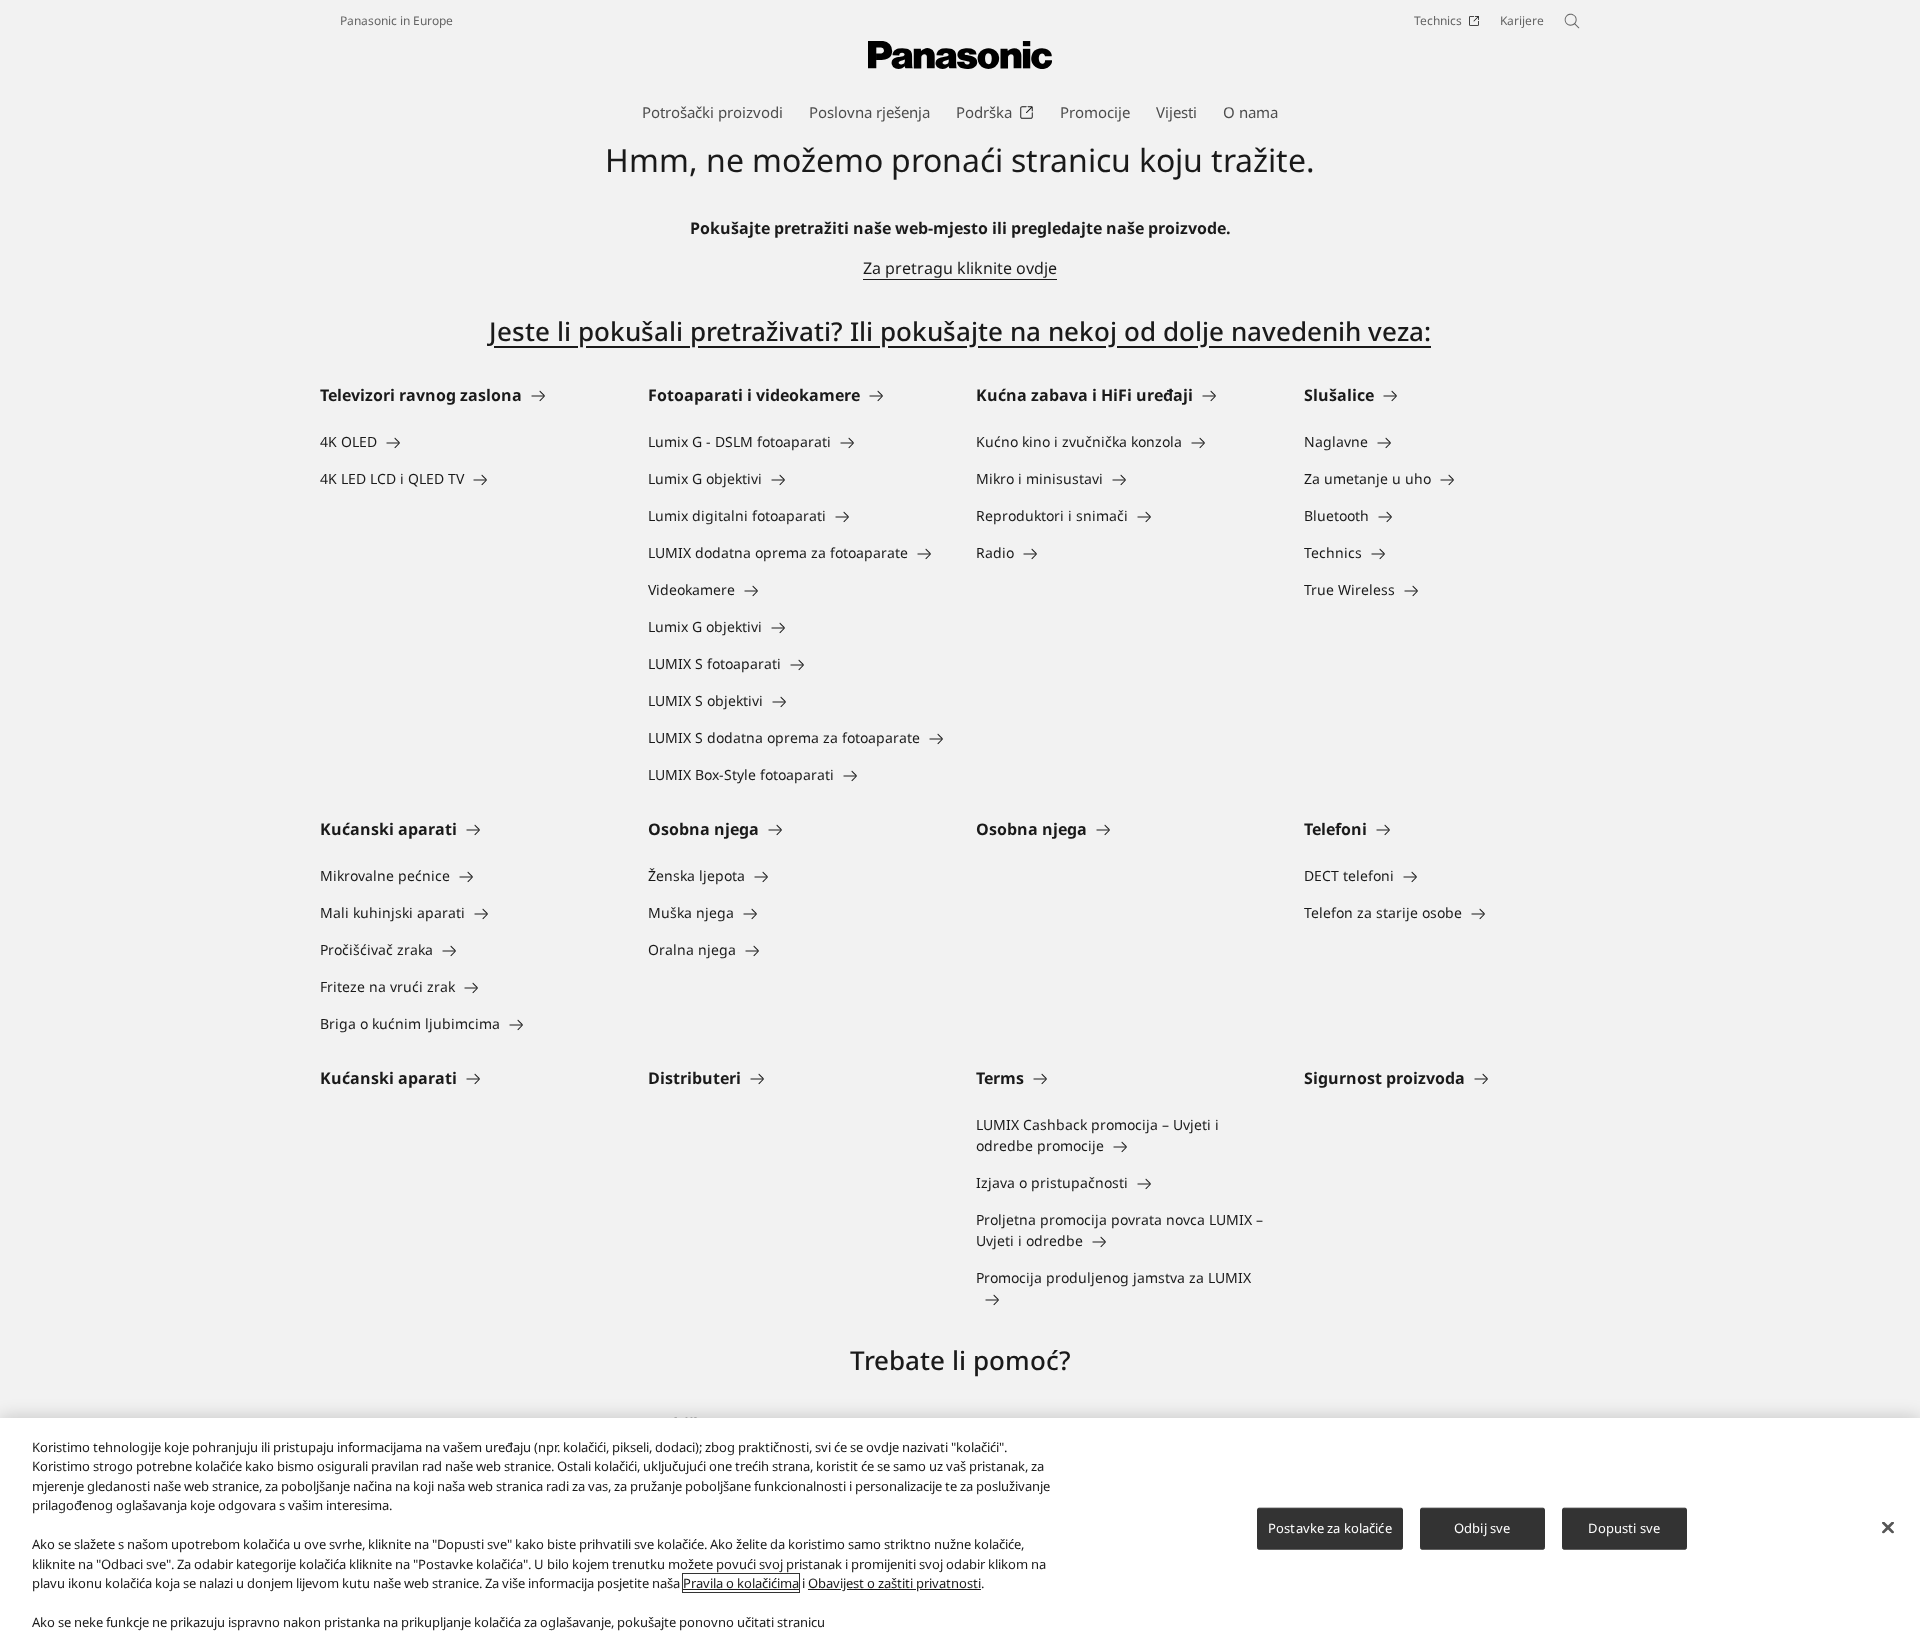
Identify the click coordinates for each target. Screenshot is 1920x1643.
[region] (960, 1530)
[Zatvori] (1888, 1528)
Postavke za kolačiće (1330, 1528)
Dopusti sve (1623, 1528)
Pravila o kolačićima (741, 1583)
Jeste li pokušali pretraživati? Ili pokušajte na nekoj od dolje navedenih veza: (960, 331)
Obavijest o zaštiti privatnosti (894, 1583)
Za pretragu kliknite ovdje (960, 268)
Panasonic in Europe (396, 20)
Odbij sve (1482, 1528)
